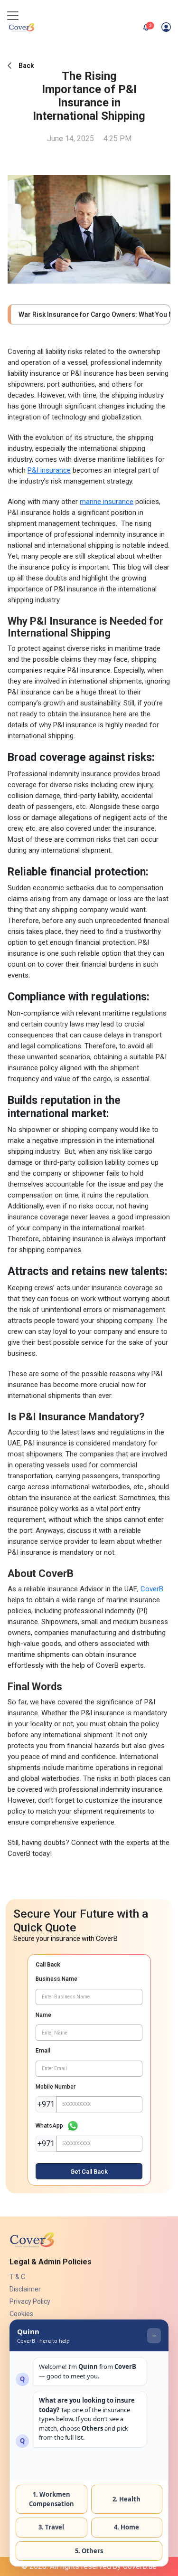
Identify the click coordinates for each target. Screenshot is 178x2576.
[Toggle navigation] (13, 16)
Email (43, 2051)
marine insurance (107, 502)
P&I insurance (49, 470)
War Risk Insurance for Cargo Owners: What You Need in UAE (90, 314)
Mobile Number (56, 2087)
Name (43, 2015)
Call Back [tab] (48, 1965)
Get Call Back (89, 2172)
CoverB (152, 1589)
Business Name (56, 1979)
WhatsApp (49, 2126)
